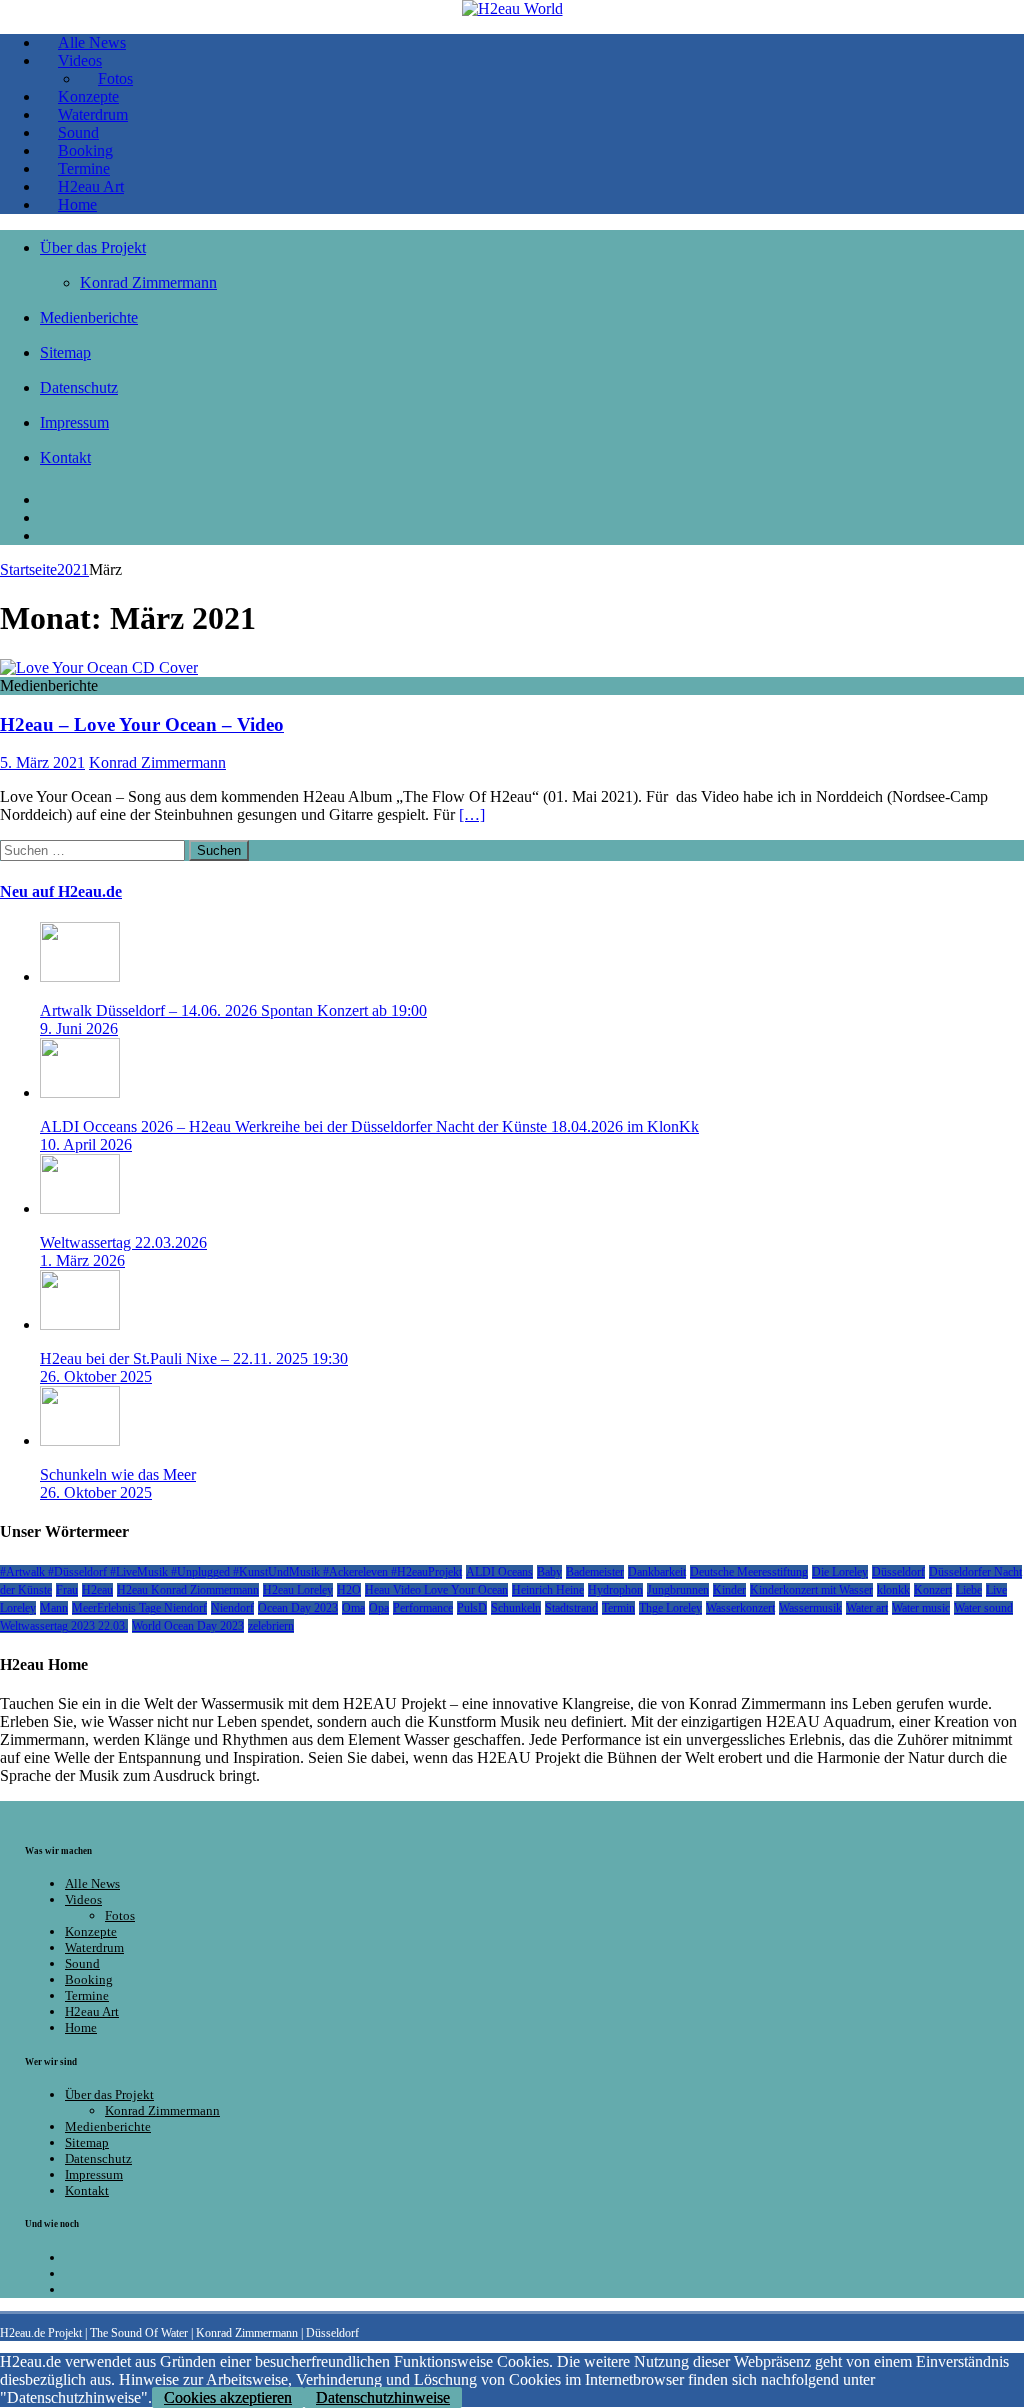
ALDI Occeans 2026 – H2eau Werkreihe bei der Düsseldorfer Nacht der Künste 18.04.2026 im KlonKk (369, 1126)
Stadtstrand (571, 1608)
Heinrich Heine (548, 1590)
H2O (349, 1590)
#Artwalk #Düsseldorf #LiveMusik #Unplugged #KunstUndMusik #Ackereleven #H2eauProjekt (231, 1572)
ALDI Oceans (499, 1572)
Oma (353, 1608)
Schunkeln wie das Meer (118, 1474)
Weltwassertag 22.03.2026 (123, 1242)
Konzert (933, 1590)
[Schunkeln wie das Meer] (80, 1440)
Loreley (18, 1608)
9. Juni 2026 (79, 1028)
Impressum (74, 422)
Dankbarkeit (657, 1572)
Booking (89, 1979)
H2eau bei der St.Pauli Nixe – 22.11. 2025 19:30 (194, 1358)
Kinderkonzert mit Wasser (811, 1590)
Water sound (983, 1608)
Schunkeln (516, 1608)
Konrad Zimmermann (148, 282)
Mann (54, 1608)
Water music (921, 1608)
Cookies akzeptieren (228, 2397)
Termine (87, 1995)
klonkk (893, 1590)
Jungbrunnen (678, 1590)
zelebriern (271, 1626)
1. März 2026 (82, 1260)
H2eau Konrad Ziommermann (188, 1590)
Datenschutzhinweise (383, 2397)
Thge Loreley (670, 1608)
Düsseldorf (898, 1572)
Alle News (92, 1883)
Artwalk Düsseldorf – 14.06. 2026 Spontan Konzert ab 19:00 (233, 1010)
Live (996, 1590)
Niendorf (232, 1608)
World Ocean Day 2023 (188, 1626)
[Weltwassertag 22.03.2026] (80, 1208)
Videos (83, 1899)
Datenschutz (79, 387)
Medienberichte (89, 317)
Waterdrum (94, 1947)
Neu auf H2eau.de (61, 891)
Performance (423, 1608)
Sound (82, 1963)
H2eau (97, 1590)
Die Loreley (840, 1572)
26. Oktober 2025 (96, 1376)
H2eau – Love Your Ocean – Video (142, 724)
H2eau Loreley (298, 1590)
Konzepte (91, 1931)
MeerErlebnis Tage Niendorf (139, 1608)
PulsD (472, 1608)
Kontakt (65, 457)
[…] (472, 814)
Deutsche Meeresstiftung (749, 1572)
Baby (549, 1572)
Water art (867, 1608)
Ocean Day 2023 (298, 1608)
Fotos (120, 1915)
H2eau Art (92, 2011)
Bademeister (595, 1572)
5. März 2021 (42, 762)
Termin (618, 1608)
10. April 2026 (86, 1144)
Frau (67, 1590)
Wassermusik (810, 1608)
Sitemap (65, 352)
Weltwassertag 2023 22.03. (64, 1626)
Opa (379, 1608)
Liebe (969, 1590)
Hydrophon (615, 1590)
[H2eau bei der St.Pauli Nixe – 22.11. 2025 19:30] (80, 1324)
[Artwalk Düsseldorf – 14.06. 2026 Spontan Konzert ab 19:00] (80, 976)
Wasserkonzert (740, 1608)
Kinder (729, 1590)
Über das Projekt (93, 247)
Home (77, 204)
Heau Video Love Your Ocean (436, 1590)
